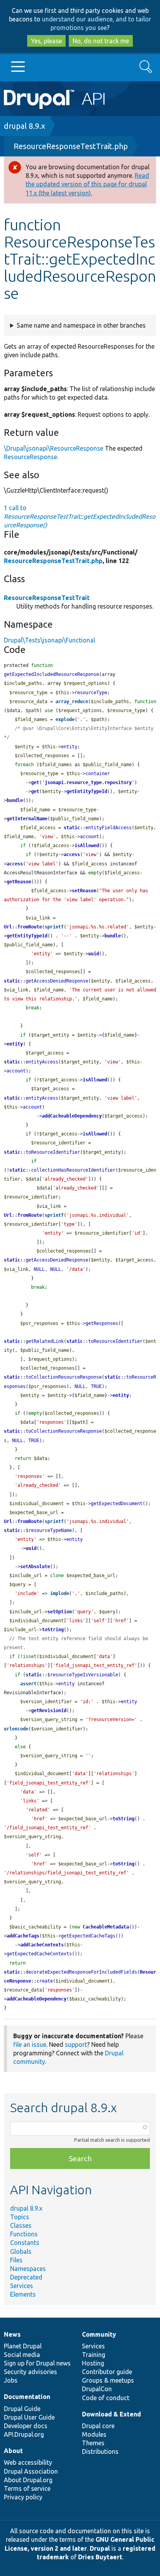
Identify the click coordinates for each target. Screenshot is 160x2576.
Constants (25, 2243)
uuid (94, 954)
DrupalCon (97, 2389)
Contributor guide (107, 2372)
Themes (93, 2443)
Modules (94, 2434)
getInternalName (27, 819)
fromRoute (30, 927)
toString (53, 1630)
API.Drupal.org (24, 2434)
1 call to (80, 516)
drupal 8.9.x (24, 126)
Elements (23, 2294)
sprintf (54, 927)
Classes (21, 2225)
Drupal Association (31, 2471)
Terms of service (27, 2488)
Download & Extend (111, 2414)
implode (60, 1593)
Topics (20, 2217)
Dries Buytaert (100, 2557)
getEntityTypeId (87, 791)
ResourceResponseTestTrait (47, 598)
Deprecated (26, 2277)
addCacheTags (23, 1936)
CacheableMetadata (106, 1927)
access (72, 855)
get (35, 783)
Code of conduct (106, 2398)
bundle (15, 800)
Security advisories (30, 2372)
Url (8, 927)
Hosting (93, 2363)
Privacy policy (23, 2497)
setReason (84, 891)
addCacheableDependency (72, 1116)
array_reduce (72, 702)
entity (15, 1044)
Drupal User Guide (29, 2417)
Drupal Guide (22, 2409)
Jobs (11, 2380)
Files (16, 2260)
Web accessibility (28, 2462)
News (12, 2334)
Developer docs (26, 2426)
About (13, 2451)
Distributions (100, 2451)
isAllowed (87, 846)
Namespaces (28, 2269)
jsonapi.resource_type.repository (88, 783)
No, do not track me (101, 41)
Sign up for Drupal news (37, 2363)
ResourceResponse (30, 457)
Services (22, 2286)
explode (65, 719)
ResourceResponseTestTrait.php (71, 146)
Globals (21, 2251)
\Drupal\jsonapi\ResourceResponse (54, 448)
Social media (22, 2355)
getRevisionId (49, 1711)
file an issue (30, 2044)
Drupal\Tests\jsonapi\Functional (50, 640)
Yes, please (46, 41)
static (72, 828)
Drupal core (98, 2426)
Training (94, 2355)
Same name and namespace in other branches (81, 325)
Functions (24, 2234)
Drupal (100, 2548)
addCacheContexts (42, 1945)
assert (28, 1684)
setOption (60, 1612)
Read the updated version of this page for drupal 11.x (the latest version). (87, 184)
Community (99, 2334)
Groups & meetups (108, 2380)
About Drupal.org (28, 2480)
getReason (19, 882)
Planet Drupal (23, 2346)
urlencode (16, 1729)
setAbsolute (35, 1567)
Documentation (27, 2397)
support (76, 2044)
